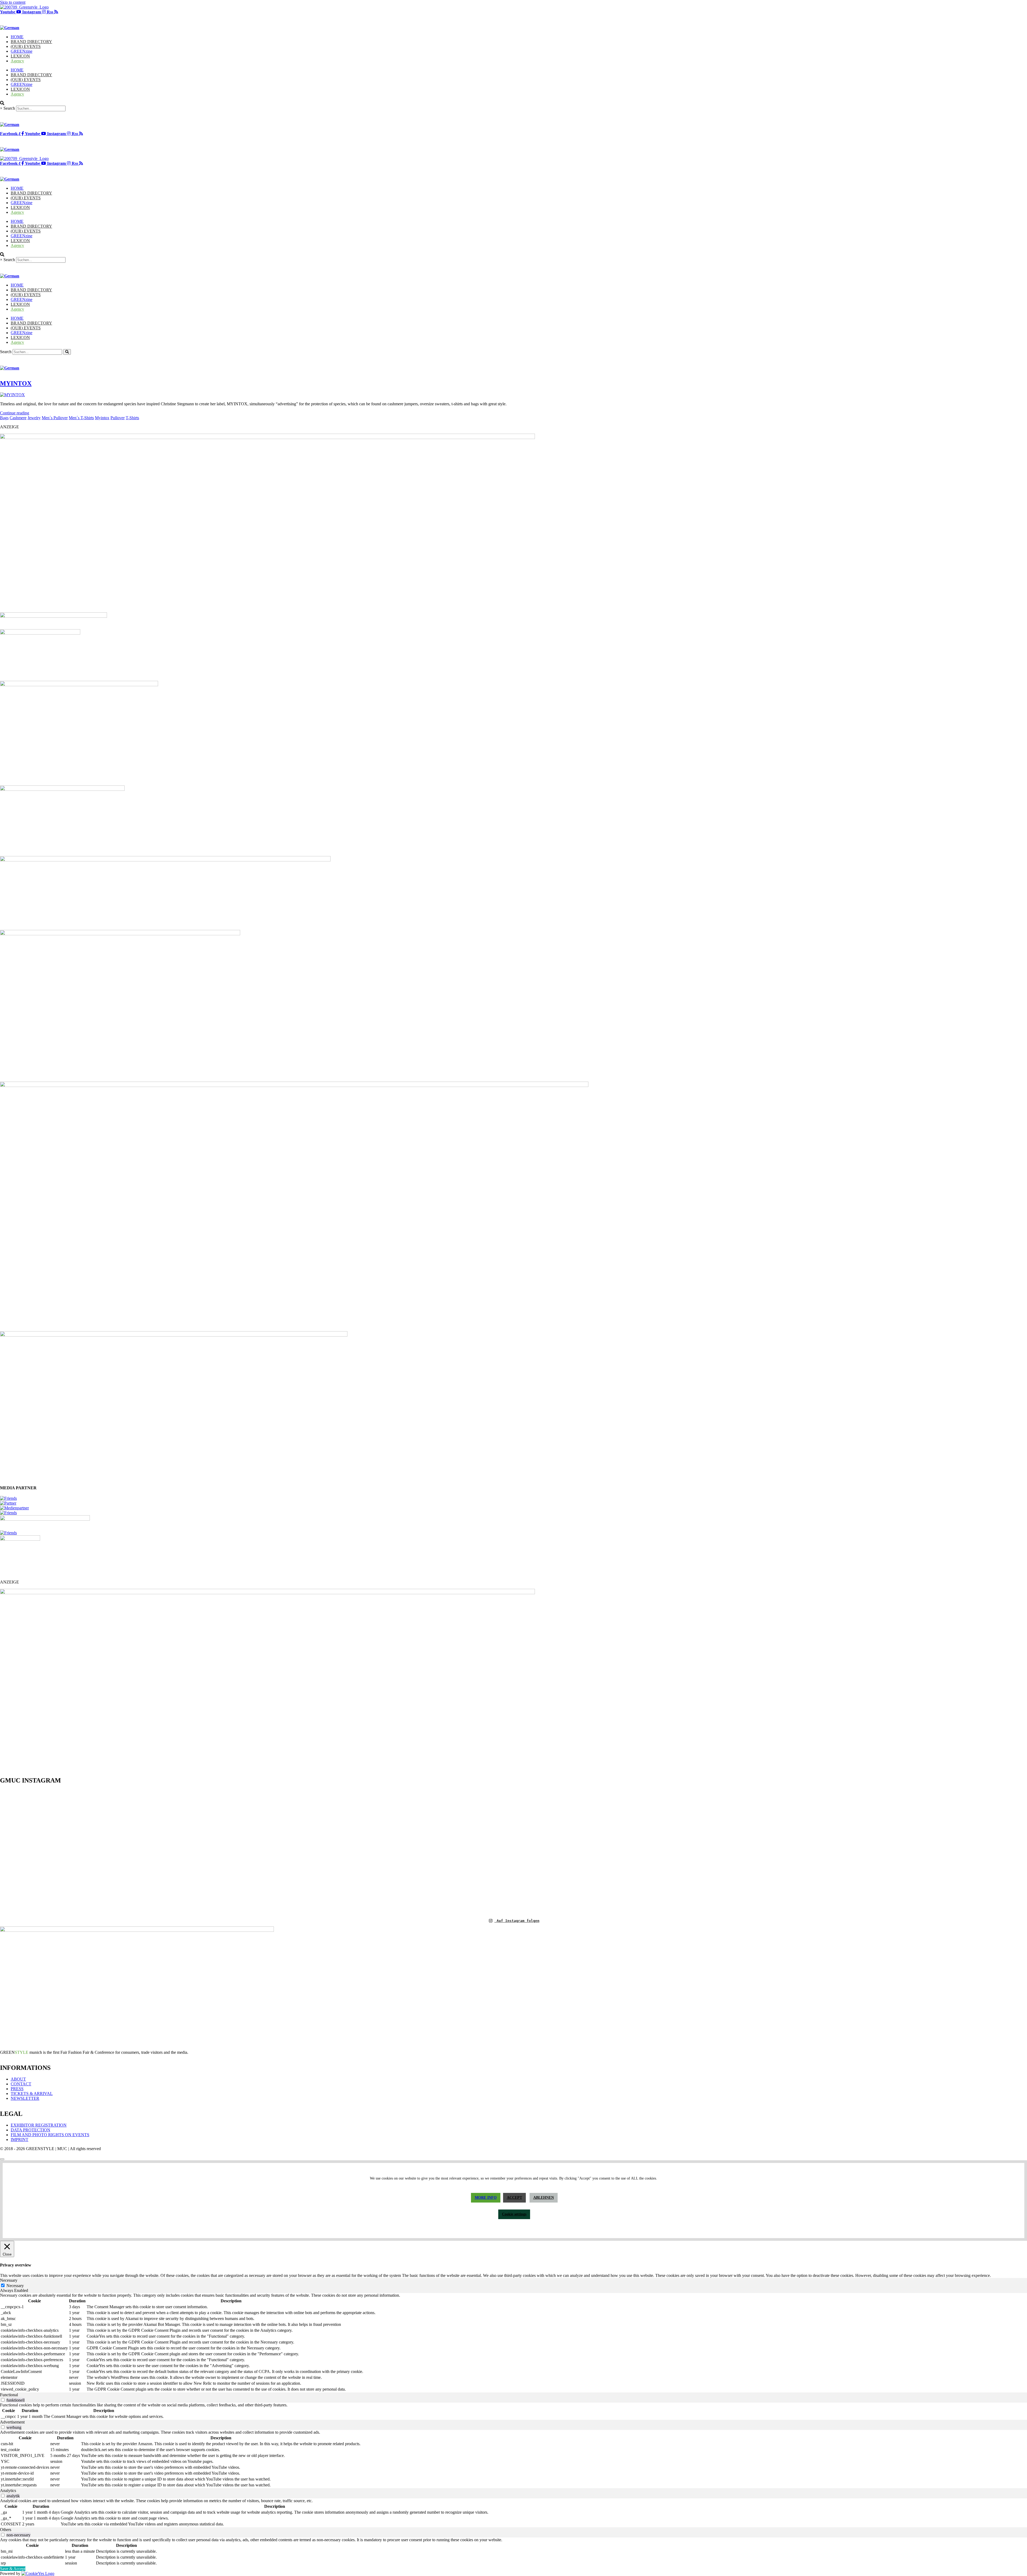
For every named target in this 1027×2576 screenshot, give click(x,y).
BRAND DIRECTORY (31, 42)
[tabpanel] (513, 2343)
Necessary (15, 2286)
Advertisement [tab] (12, 2422)
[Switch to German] (10, 28)
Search (9, 108)
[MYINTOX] (12, 395)
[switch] (3, 2400)
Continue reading (15, 413)
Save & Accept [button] (13, 2569)
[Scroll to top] (2, 2159)
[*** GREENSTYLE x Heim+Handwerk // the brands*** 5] (257, 1801)
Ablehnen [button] (544, 2198)
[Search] (67, 352)
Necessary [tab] (9, 2280)
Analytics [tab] (8, 2491)
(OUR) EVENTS (26, 46)
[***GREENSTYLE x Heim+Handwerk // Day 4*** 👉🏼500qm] (85, 1811)
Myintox (102, 418)
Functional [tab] (9, 2395)
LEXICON (20, 56)
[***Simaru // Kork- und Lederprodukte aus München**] (942, 1831)
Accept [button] (514, 2198)
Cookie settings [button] (514, 2214)
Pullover (118, 418)
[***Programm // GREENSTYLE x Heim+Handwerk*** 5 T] (771, 1851)
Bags (4, 418)
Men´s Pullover (55, 418)
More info (486, 2198)
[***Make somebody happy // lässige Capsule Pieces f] (599, 1835)
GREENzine (22, 51)
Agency (17, 61)
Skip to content (13, 2)
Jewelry (34, 418)
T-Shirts (132, 418)
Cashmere (18, 418)
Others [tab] (6, 2530)
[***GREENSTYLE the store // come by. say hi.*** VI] (428, 1825)
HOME (17, 37)
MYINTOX (16, 383)
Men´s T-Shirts (81, 418)
